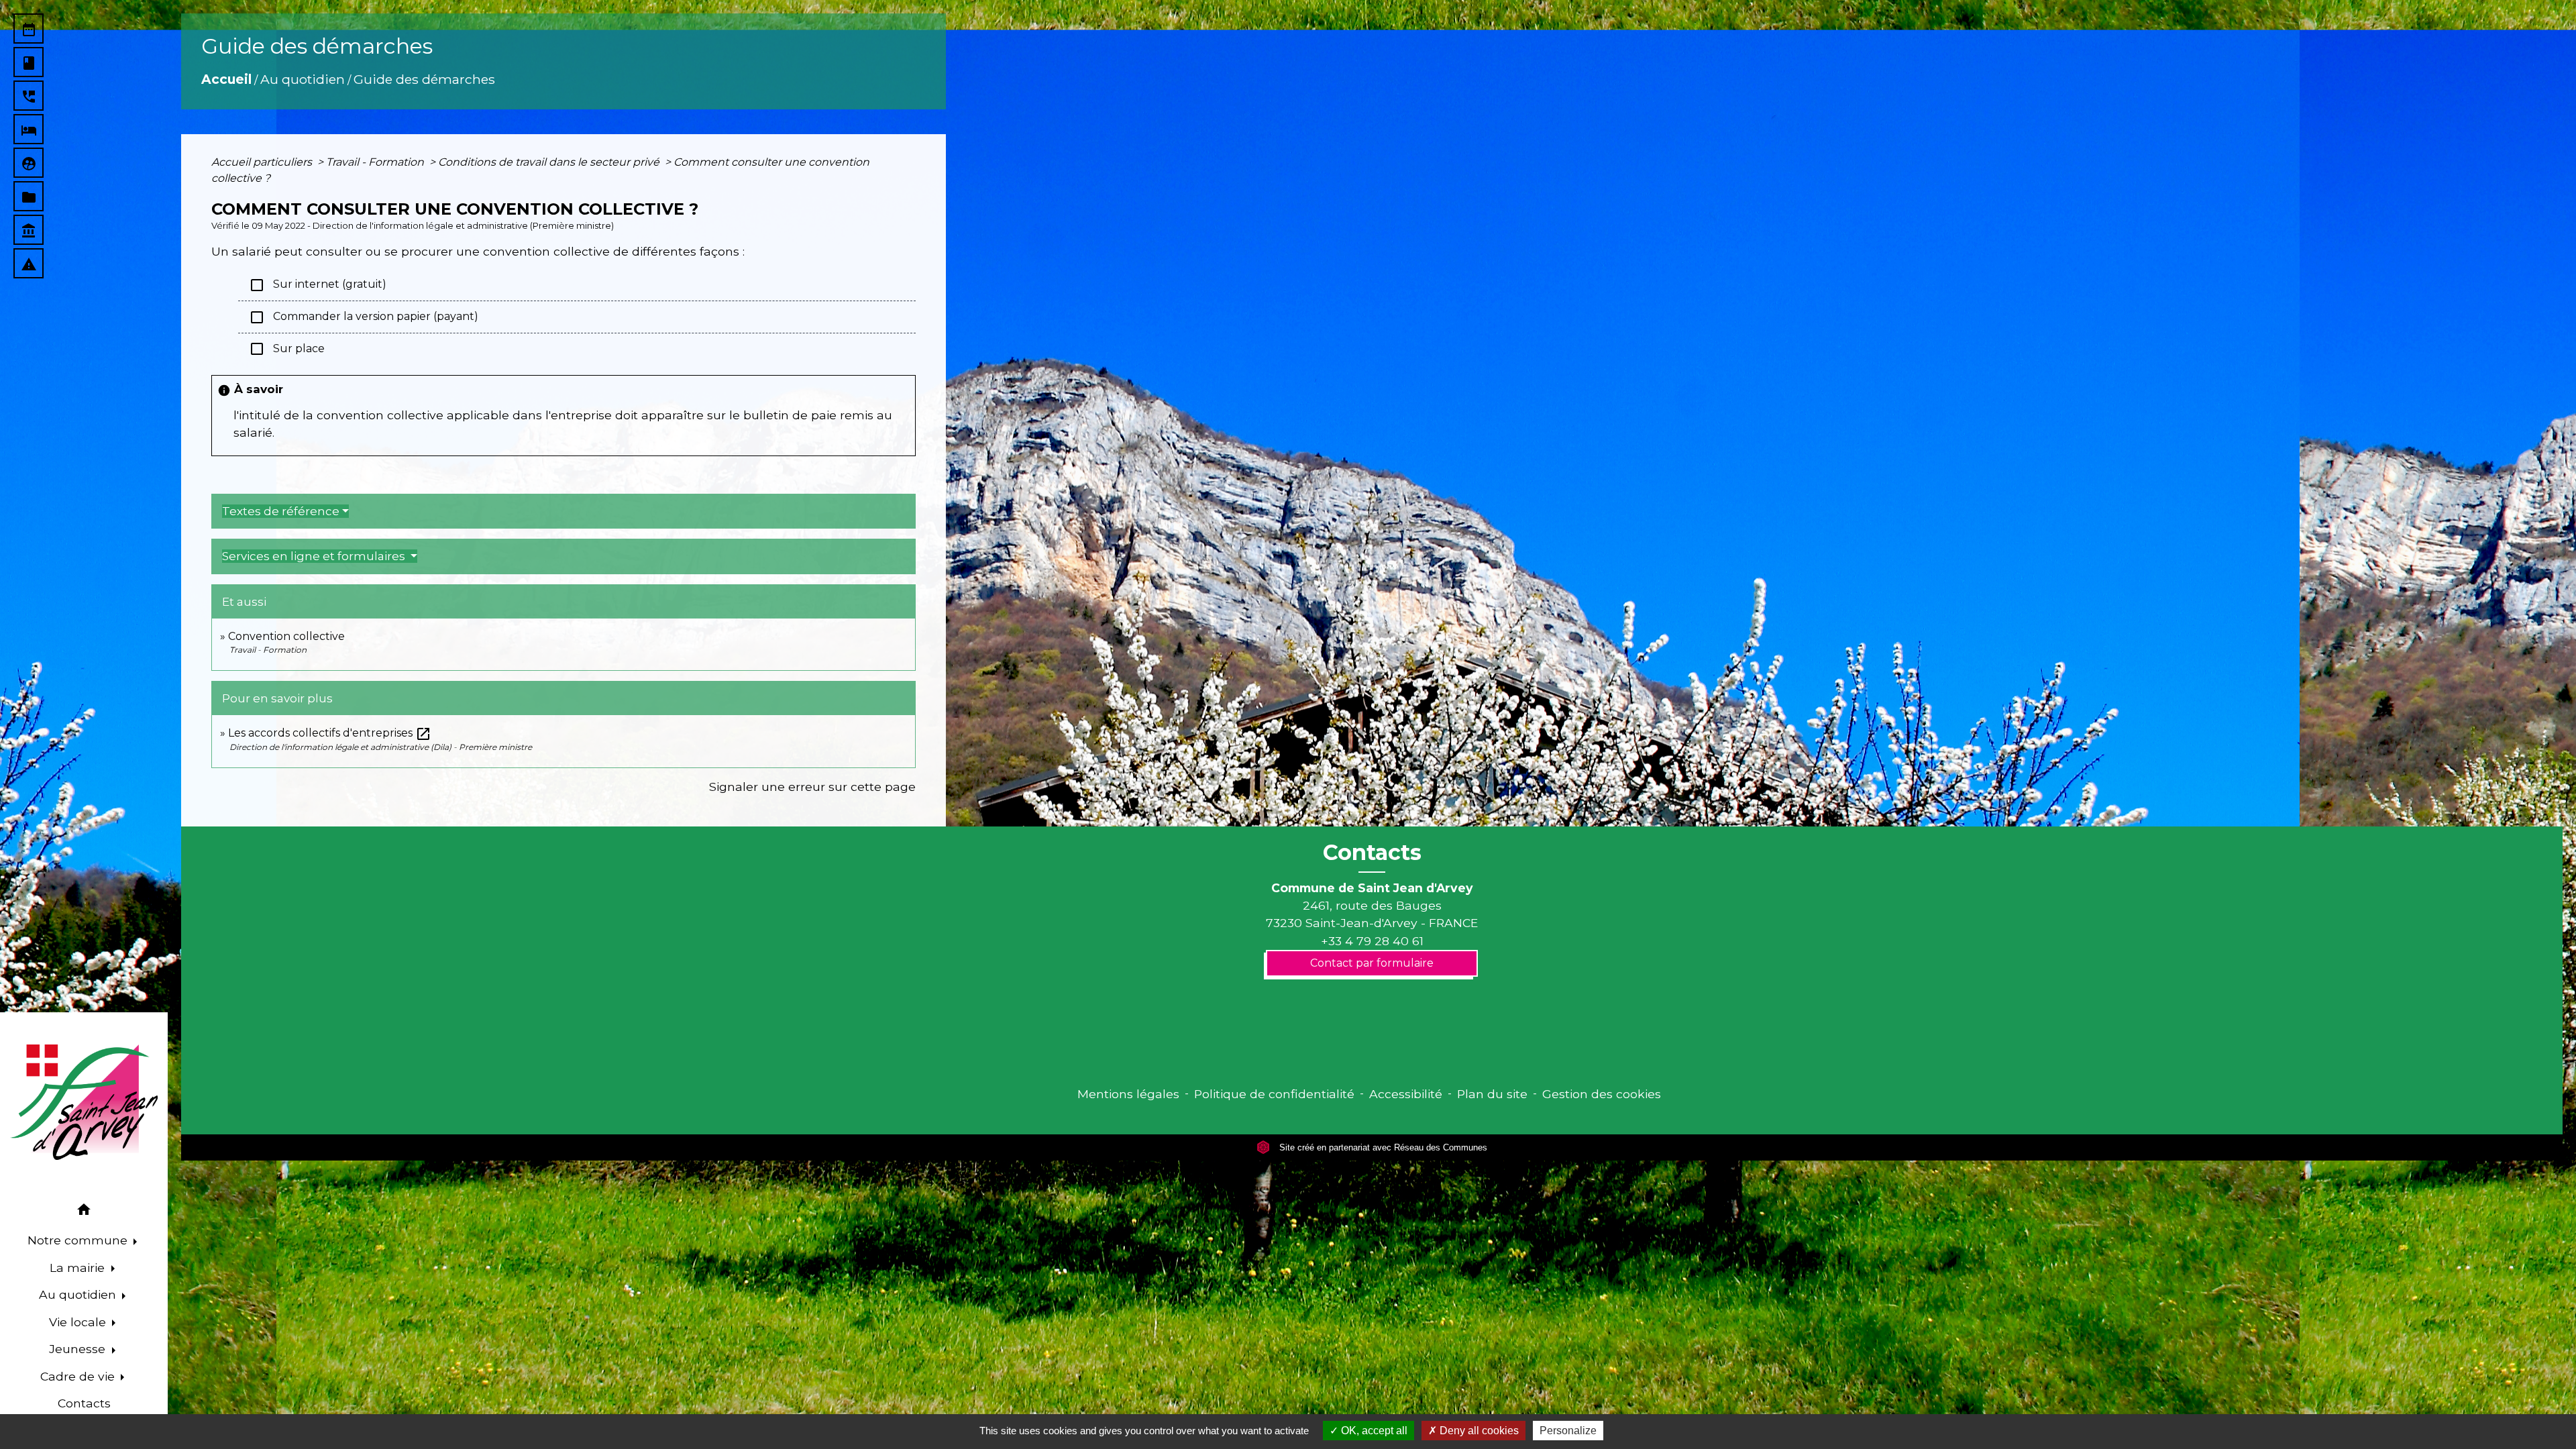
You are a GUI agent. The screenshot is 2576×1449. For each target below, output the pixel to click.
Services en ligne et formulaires (315, 556)
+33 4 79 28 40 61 (1372, 941)
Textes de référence (281, 511)
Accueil (226, 79)
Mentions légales (1128, 1094)
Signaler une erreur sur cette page (812, 787)
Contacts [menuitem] (84, 1403)
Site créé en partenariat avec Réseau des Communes (1382, 1147)
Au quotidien (303, 79)
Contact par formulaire (1372, 963)
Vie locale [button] (79, 1322)
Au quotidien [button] (79, 1294)
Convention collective (286, 636)
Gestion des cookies (1602, 1094)
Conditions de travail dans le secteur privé (550, 162)
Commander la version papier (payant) (364, 317)
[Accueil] (84, 1102)
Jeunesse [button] (79, 1349)
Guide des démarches (424, 79)
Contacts (1372, 853)
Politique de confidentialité (1274, 1094)
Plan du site (1492, 1094)
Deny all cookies (1478, 1431)
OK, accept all (1373, 1431)
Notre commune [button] (79, 1240)
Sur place (287, 349)
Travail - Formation (376, 162)
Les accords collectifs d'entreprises (330, 733)
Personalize (1568, 1431)
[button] (84, 1212)
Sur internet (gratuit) (318, 285)
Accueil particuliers (263, 162)
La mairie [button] (79, 1268)
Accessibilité (1406, 1094)
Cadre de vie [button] (79, 1376)
